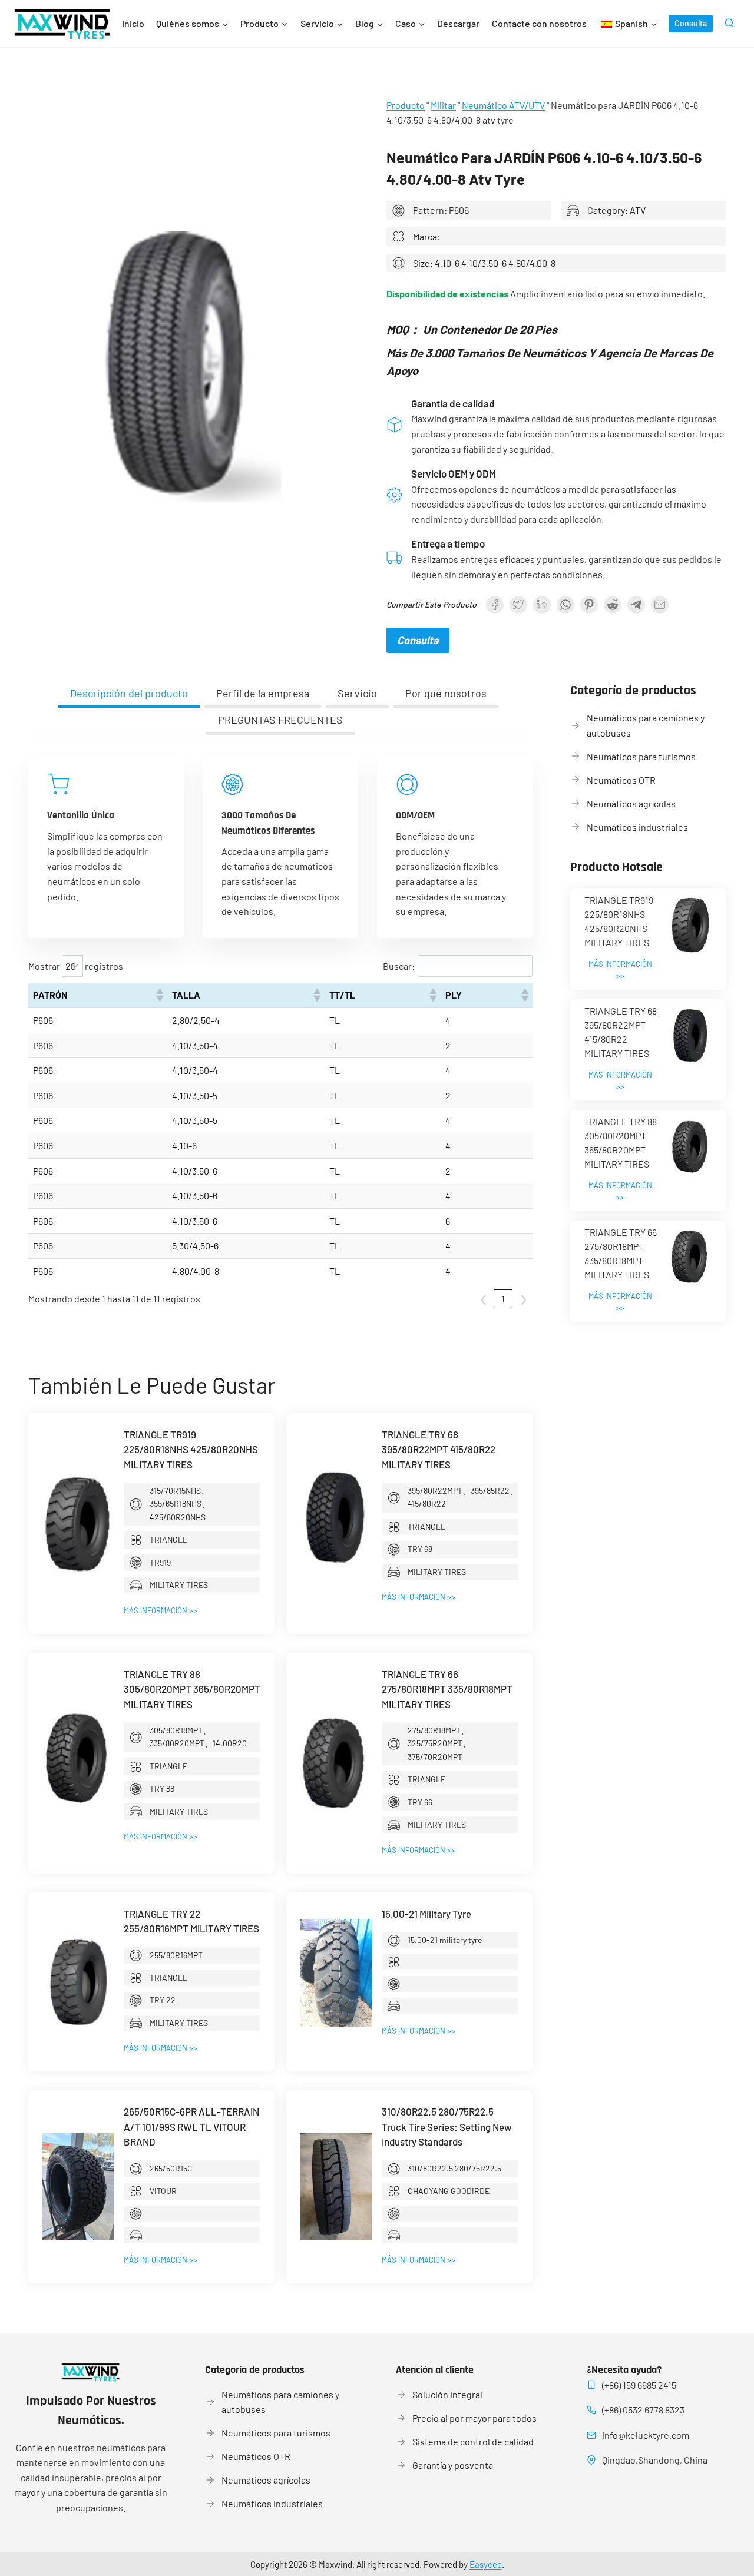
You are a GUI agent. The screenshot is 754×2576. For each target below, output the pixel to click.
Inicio (133, 23)
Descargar (458, 23)
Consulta (691, 23)
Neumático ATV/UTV (503, 105)
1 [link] (503, 1299)
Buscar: (399, 966)
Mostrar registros (76, 966)
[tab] (129, 694)
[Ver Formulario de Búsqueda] (729, 24)
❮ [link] (483, 1299)
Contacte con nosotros (539, 23)
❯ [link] (523, 1299)
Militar (443, 105)
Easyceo (486, 2564)
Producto (406, 105)
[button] (159, 995)
